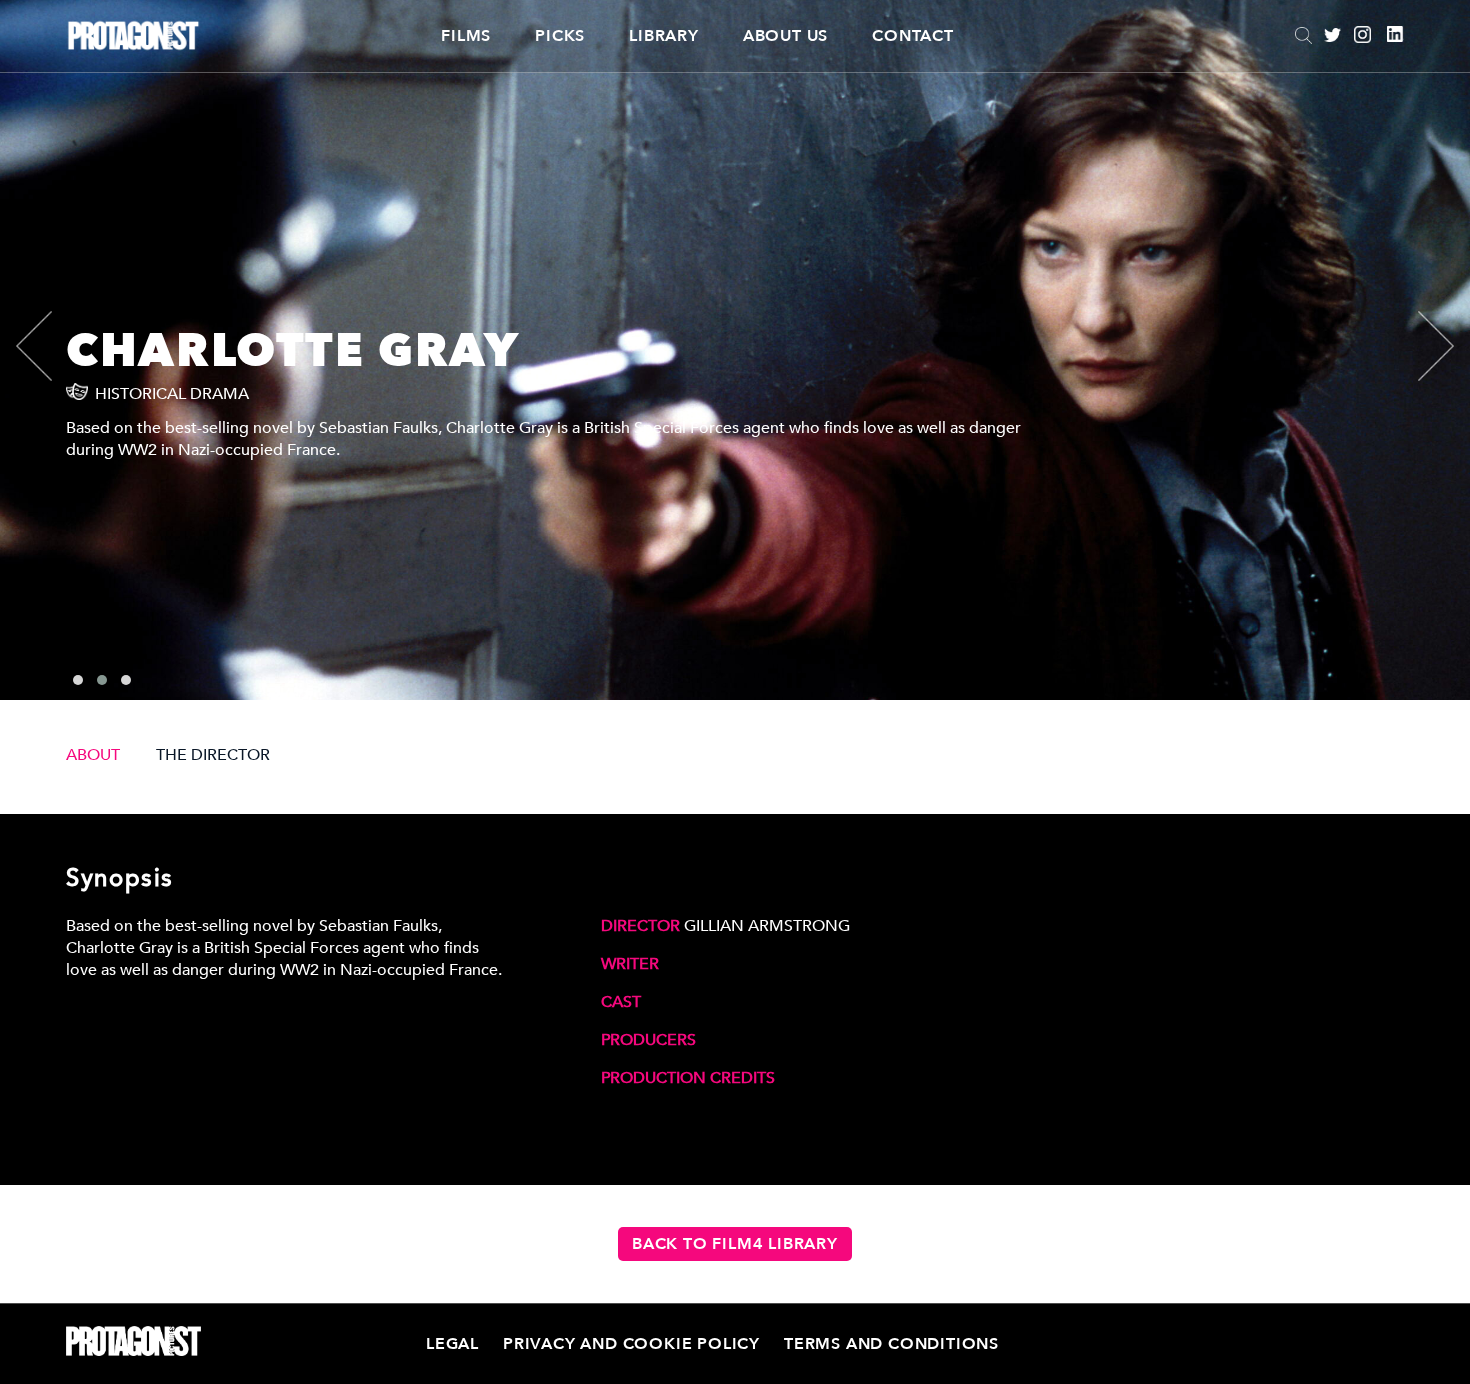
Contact (913, 36)
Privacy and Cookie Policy (631, 1344)
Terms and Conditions (891, 1344)
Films (466, 36)
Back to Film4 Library (735, 1244)
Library (664, 36)
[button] (78, 680)
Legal (452, 1344)
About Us (785, 36)
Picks (560, 36)
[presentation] (51, 346)
